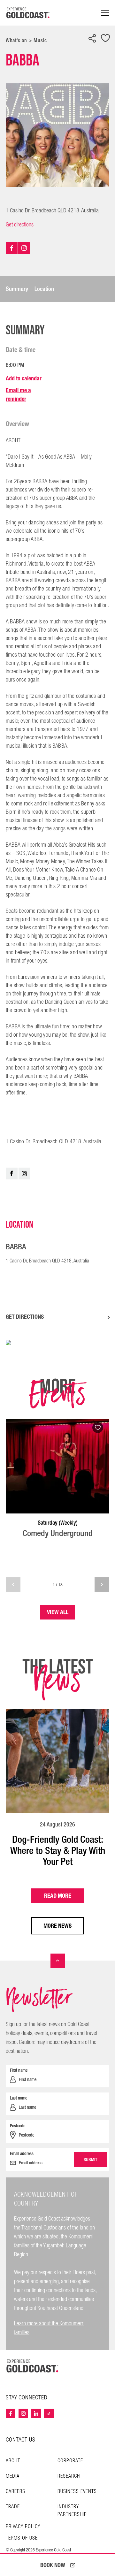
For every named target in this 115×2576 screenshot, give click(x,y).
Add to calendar (24, 378)
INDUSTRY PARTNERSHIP (72, 2511)
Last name (19, 2098)
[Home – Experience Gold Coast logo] (33, 2366)
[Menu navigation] (105, 13)
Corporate (70, 2461)
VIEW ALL (58, 1612)
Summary (17, 289)
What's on (16, 40)
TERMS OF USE (22, 2538)
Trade (13, 2507)
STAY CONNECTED (27, 2398)
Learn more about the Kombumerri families (49, 2328)
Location (44, 289)
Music (40, 40)
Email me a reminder (18, 394)
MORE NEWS (57, 1926)
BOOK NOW (53, 2565)
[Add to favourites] (105, 39)
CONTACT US (21, 2440)
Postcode (18, 2126)
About (13, 2461)
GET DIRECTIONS (25, 1317)
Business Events (77, 2492)
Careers (15, 2492)
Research (69, 2476)
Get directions (20, 225)
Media (13, 2476)
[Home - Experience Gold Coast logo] (28, 13)
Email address (22, 2153)
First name (19, 2070)
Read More (58, 1896)
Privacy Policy (23, 2527)
